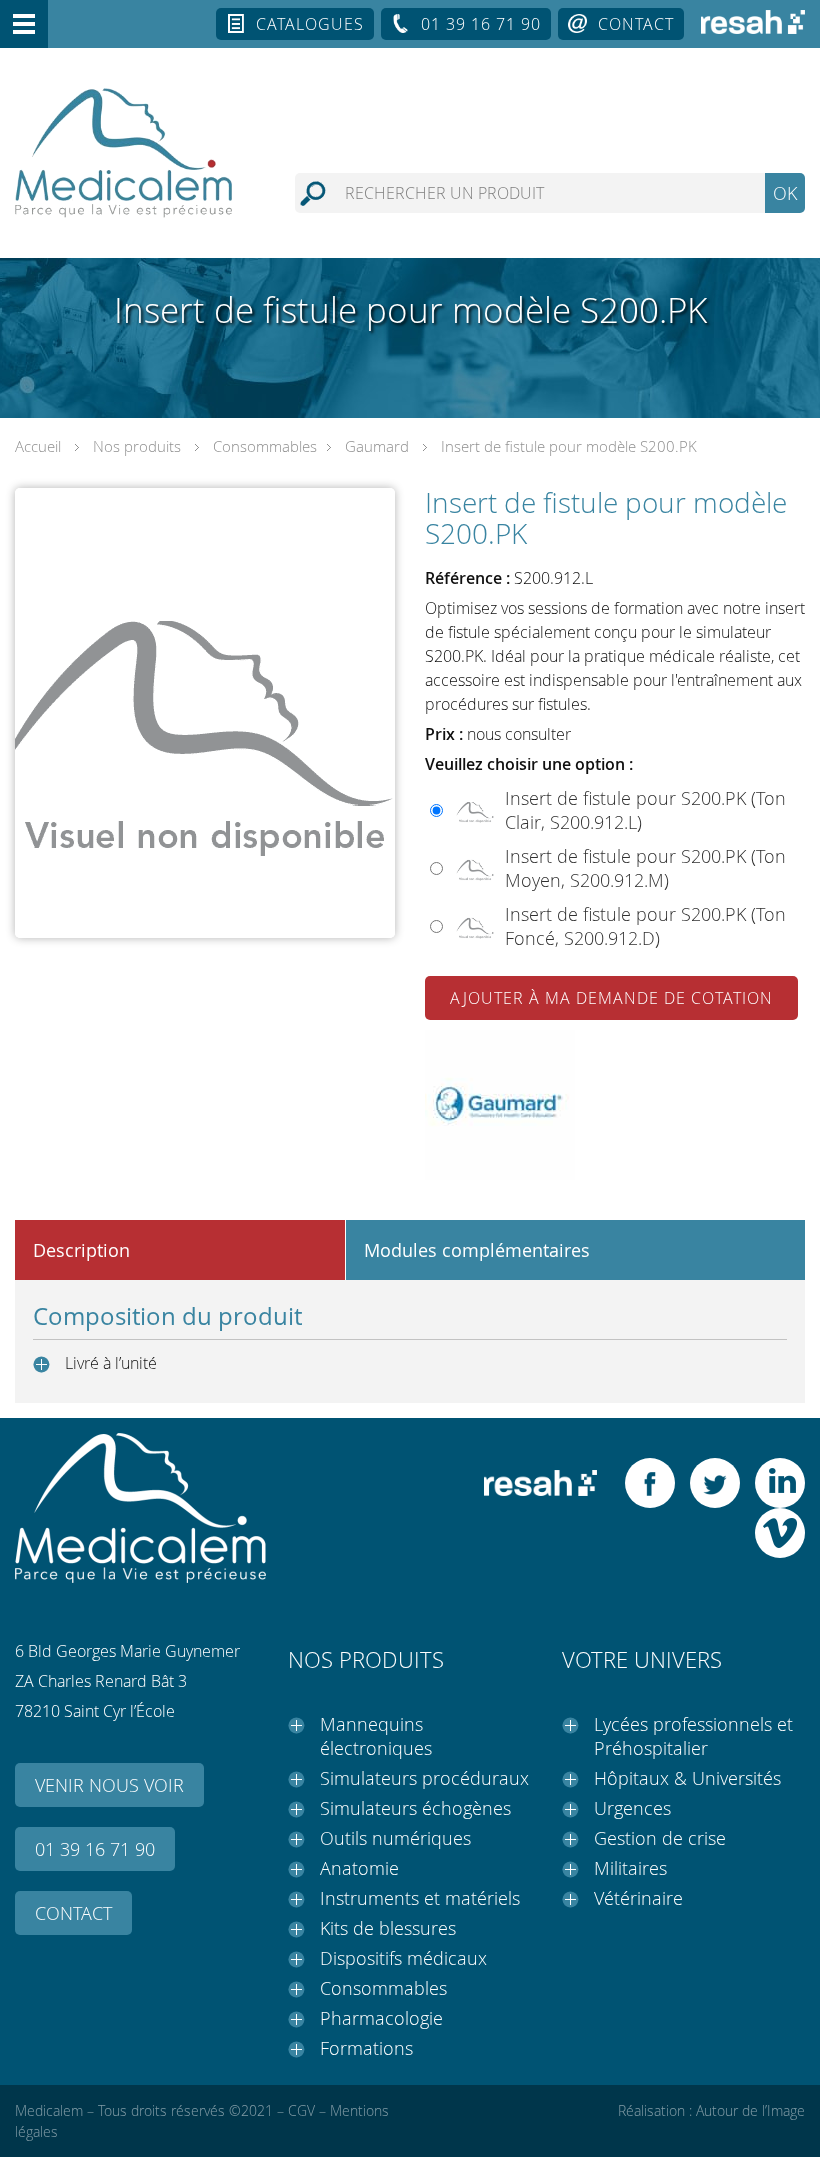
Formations (366, 2048)
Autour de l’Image (750, 2110)
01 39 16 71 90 (481, 24)
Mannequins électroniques (376, 1736)
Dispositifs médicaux (403, 1958)
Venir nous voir (109, 1785)
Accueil (38, 446)
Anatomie (359, 1868)
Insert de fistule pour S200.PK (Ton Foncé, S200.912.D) (645, 926)
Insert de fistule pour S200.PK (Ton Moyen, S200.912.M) (645, 868)
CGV (301, 2110)
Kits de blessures (388, 1928)
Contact (636, 24)
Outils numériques (395, 1838)
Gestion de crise (660, 1838)
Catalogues (310, 24)
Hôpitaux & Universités (687, 1778)
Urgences (632, 1808)
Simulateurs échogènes (415, 1808)
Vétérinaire (638, 1898)
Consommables (265, 446)
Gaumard (377, 446)
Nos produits (137, 446)
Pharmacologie (381, 2018)
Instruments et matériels (420, 1898)
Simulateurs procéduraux (424, 1778)
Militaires (630, 1868)
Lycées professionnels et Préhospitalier (693, 1736)
